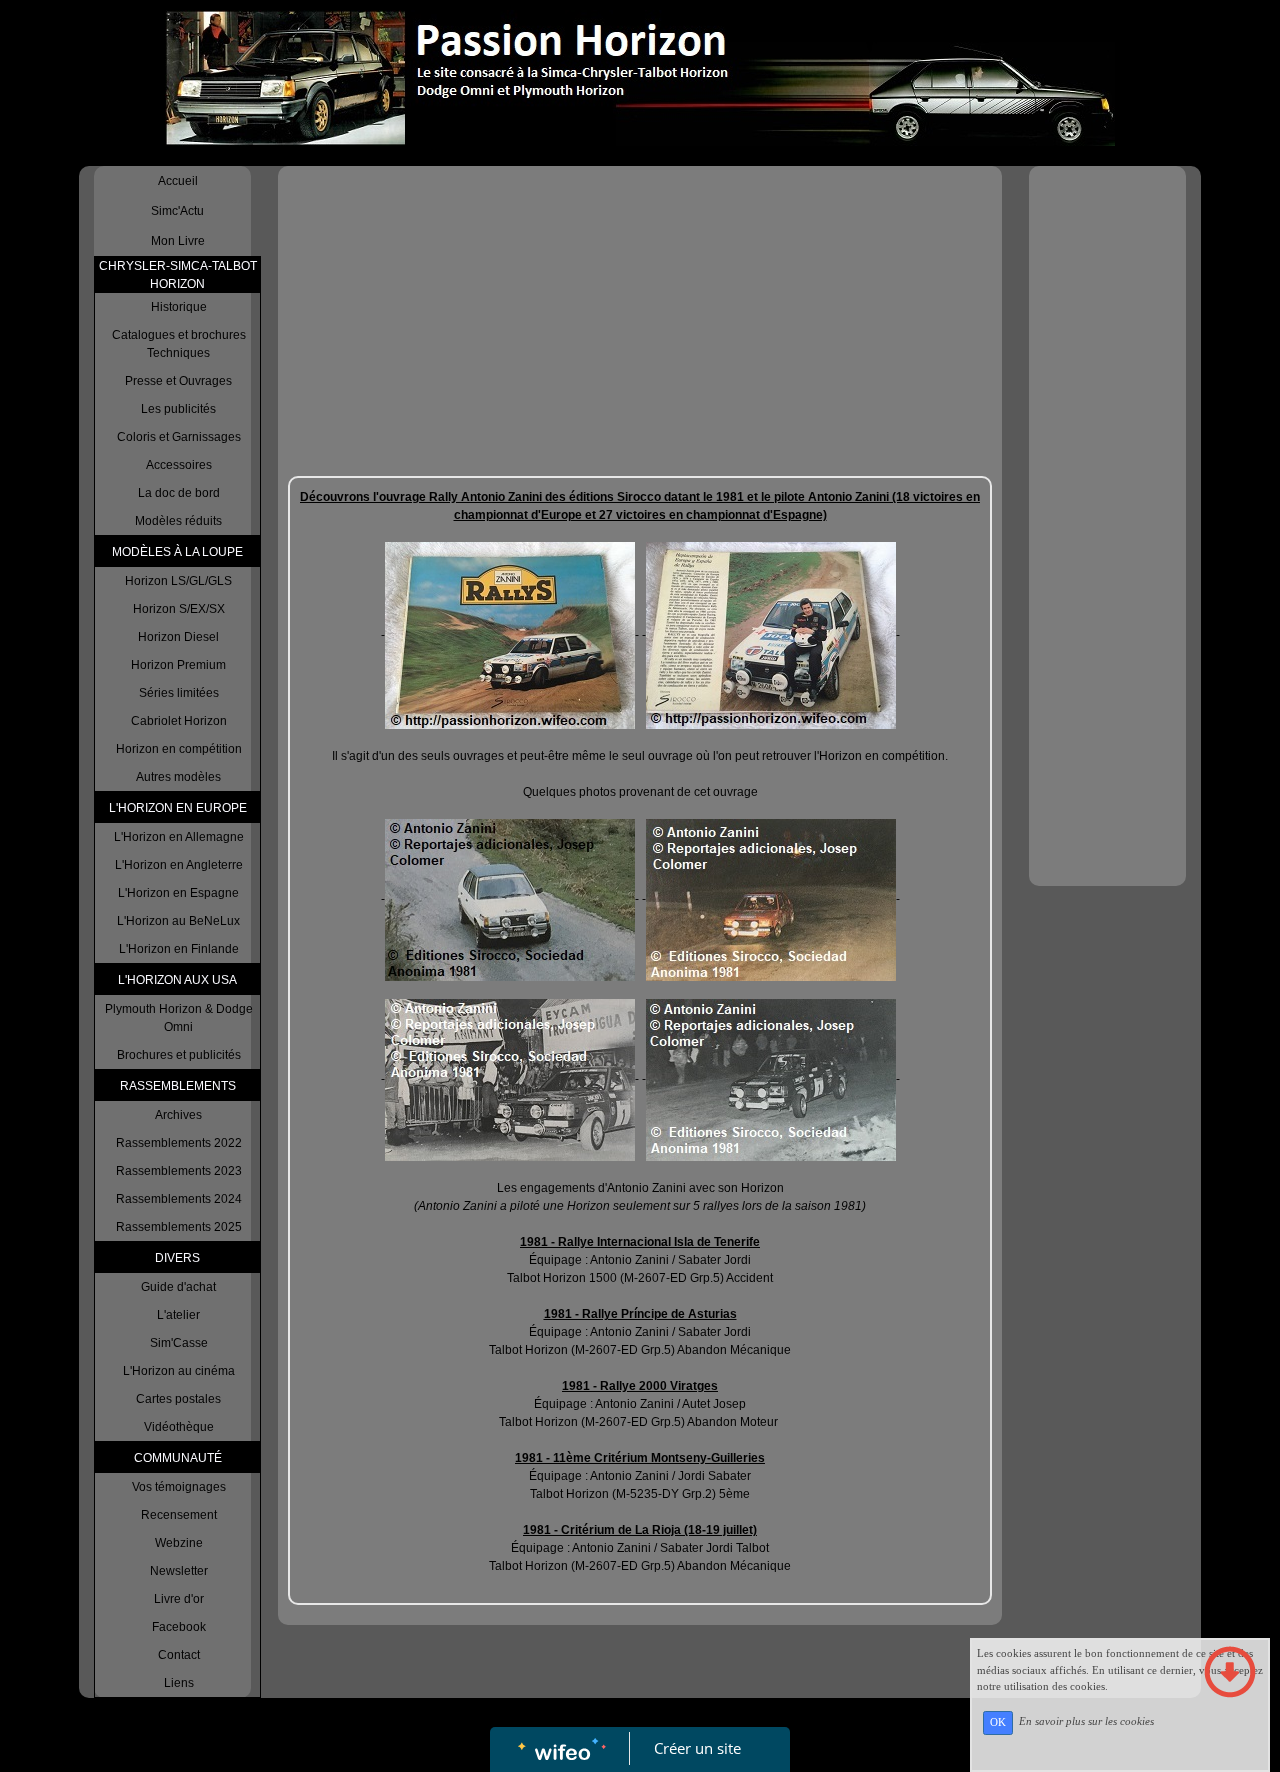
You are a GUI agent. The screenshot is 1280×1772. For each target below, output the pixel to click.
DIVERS (177, 1258)
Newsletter (179, 1571)
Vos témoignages (179, 1487)
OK (998, 1722)
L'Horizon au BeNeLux (178, 921)
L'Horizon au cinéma (179, 1371)
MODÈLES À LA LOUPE (177, 552)
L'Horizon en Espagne (178, 893)
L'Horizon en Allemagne (179, 837)
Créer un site (697, 1748)
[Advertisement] (640, 326)
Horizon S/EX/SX (179, 609)
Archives (178, 1115)
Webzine (179, 1543)
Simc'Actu (177, 211)
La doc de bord (179, 493)
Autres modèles (178, 777)
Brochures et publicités (179, 1055)
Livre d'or (179, 1599)
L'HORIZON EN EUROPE (178, 808)
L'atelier (178, 1315)
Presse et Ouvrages (178, 381)
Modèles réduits (178, 521)
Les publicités (178, 409)
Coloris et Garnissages (179, 437)
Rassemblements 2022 (179, 1143)
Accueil (178, 181)
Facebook (179, 1627)
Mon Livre (178, 241)
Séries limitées (179, 693)
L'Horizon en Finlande (179, 949)
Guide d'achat (178, 1287)
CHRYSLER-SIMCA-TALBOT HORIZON (178, 275)
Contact (179, 1655)
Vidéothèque (179, 1427)
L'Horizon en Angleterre (179, 865)
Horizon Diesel (178, 637)
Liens (179, 1683)
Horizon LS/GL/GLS (178, 581)
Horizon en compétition (179, 749)
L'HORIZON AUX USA (177, 980)
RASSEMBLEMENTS (178, 1086)
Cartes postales (178, 1399)
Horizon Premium (178, 665)
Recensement (179, 1515)
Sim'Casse (179, 1343)
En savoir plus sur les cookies (1086, 1722)
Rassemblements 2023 (179, 1171)
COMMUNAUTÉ (178, 1458)
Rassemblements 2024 (179, 1199)
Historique (179, 307)
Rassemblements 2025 (179, 1227)
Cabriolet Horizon (179, 721)
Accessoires (179, 465)
